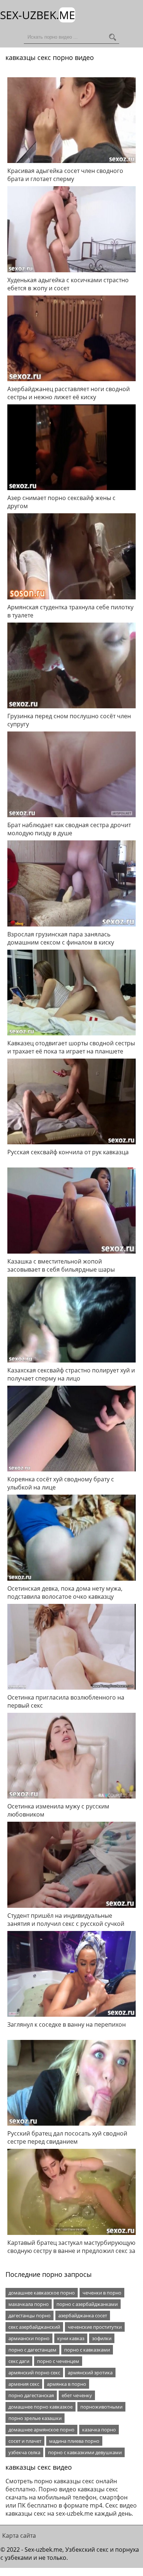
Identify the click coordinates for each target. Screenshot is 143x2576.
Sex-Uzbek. (38, 15)
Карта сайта (19, 2536)
